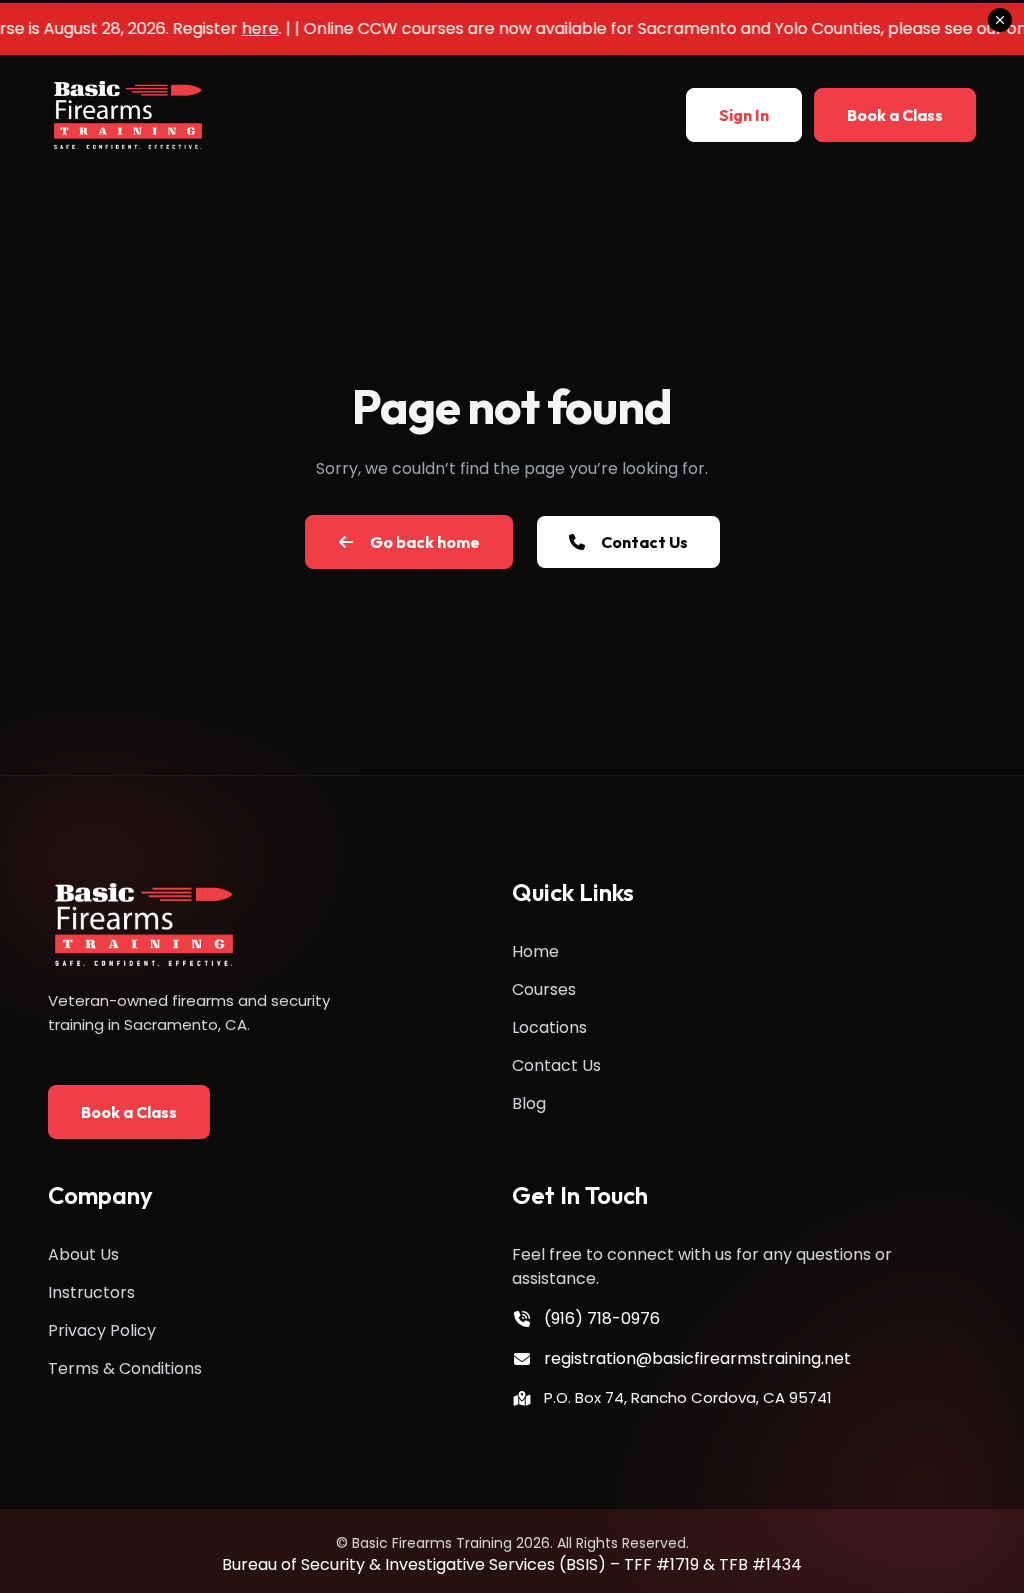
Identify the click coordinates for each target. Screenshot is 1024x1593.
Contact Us (556, 1065)
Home (535, 951)
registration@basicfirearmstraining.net (697, 1358)
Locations (549, 1027)
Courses (544, 989)
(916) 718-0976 (602, 1318)
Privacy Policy (102, 1330)
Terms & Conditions (125, 1368)
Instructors (91, 1292)
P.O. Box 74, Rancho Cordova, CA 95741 (688, 1397)
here (249, 28)
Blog (529, 1103)
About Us (83, 1254)
